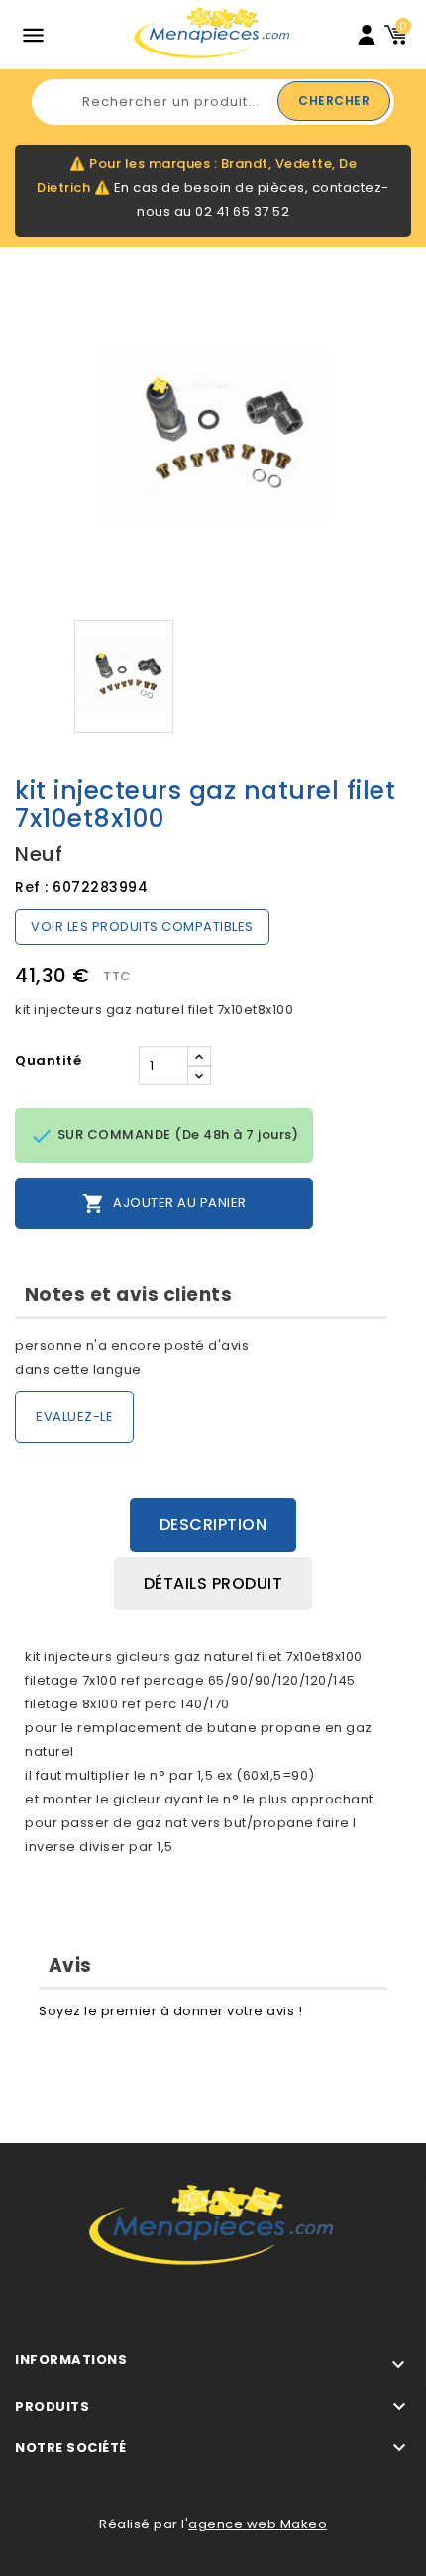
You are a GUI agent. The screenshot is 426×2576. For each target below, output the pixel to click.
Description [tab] (213, 1525)
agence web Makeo (258, 2524)
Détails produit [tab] (213, 1583)
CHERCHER (334, 101)
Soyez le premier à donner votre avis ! (170, 2011)
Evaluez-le (74, 1417)
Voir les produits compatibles (142, 927)
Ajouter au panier (164, 1204)
